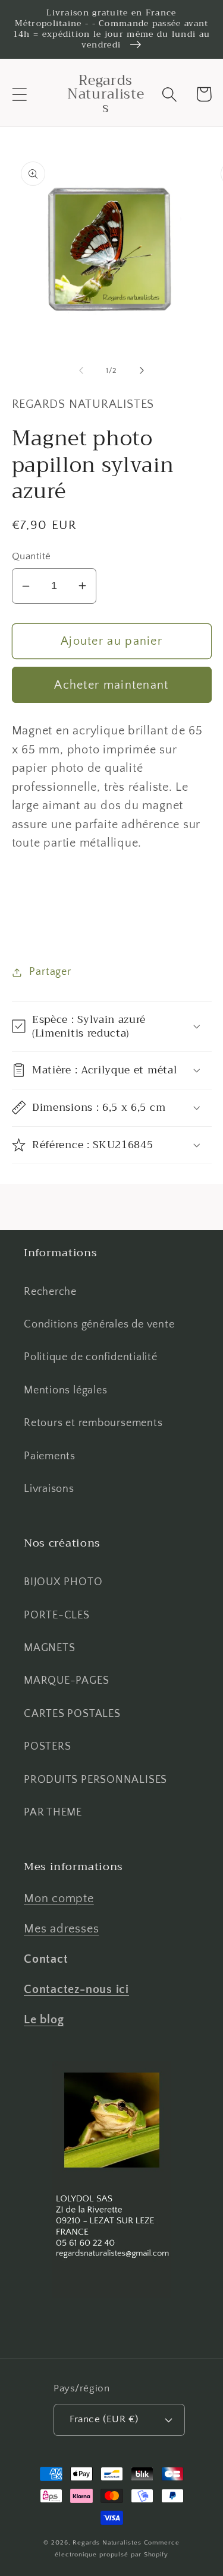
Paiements (50, 1456)
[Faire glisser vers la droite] (142, 370)
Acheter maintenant (111, 685)
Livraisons (49, 1489)
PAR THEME (53, 1813)
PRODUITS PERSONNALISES (95, 1780)
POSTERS (47, 1747)
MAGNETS (49, 1648)
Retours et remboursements (93, 1423)
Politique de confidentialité (91, 1357)
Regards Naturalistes (107, 2543)
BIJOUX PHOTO (63, 1582)
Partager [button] (50, 972)
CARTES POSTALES (72, 1714)
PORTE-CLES (57, 1615)
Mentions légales (65, 1390)
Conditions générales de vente (99, 1325)
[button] (19, 94)
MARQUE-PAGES (66, 1681)
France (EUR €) (104, 2419)
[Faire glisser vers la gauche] (81, 370)
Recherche (50, 1292)
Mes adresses (61, 1929)
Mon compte (59, 1899)
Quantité (32, 556)
